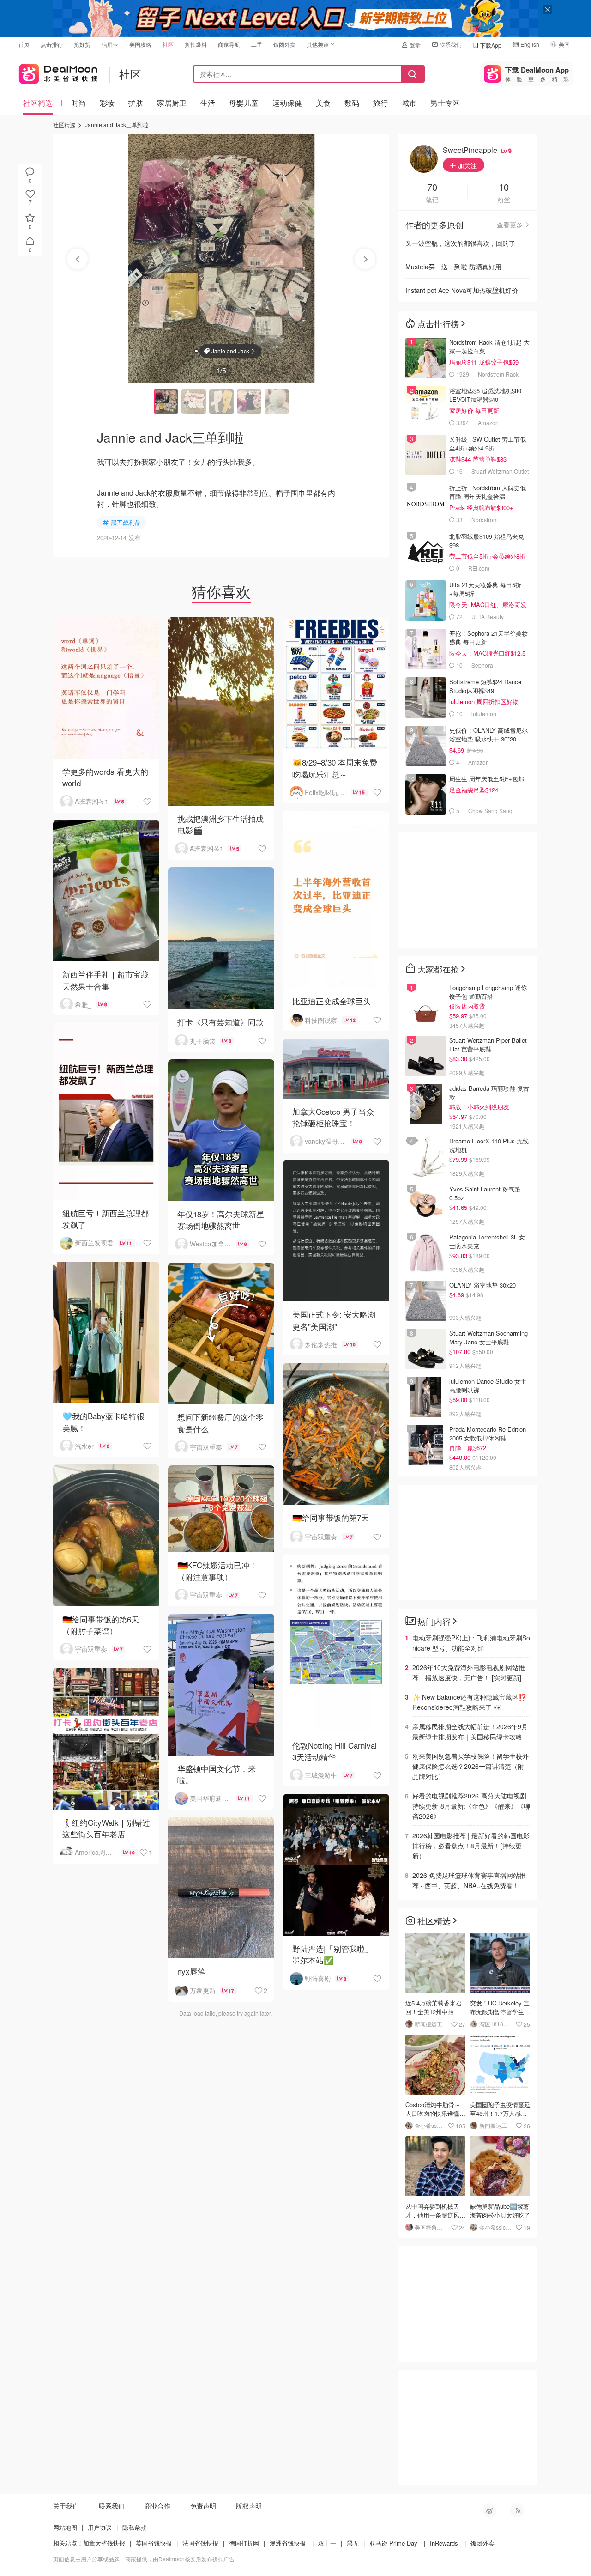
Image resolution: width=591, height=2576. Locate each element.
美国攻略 (140, 44)
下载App (491, 45)
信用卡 (110, 44)
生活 (208, 103)
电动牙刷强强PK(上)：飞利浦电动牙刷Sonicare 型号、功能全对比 (471, 1643)
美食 (323, 103)
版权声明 (249, 2506)
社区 (168, 44)
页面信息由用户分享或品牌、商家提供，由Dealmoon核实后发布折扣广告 (144, 2559)
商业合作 (157, 2506)
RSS (517, 2510)
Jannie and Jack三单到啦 (117, 125)
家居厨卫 (172, 103)
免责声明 (203, 2506)
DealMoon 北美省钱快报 (58, 72)
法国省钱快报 (200, 2543)
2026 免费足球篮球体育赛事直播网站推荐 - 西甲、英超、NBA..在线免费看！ (469, 1880)
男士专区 (445, 103)
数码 (352, 103)
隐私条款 (134, 2527)
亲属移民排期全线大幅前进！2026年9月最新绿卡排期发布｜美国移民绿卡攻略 (470, 1732)
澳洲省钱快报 (288, 2543)
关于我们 (66, 2506)
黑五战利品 (126, 522)
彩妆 (107, 103)
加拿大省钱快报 (104, 2543)
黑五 (353, 2543)
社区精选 (38, 103)
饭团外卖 (284, 44)
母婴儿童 (244, 103)
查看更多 (510, 225)
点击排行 (52, 44)
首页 (24, 44)
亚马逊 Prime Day (393, 2543)
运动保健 (287, 103)
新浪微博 (489, 2510)
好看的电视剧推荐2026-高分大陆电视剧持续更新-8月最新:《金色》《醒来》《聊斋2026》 (471, 1806)
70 (432, 188)
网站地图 (65, 2527)
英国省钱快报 (154, 2543)
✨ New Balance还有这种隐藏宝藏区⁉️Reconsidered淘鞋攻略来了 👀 (469, 1702)
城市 (409, 103)
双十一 (327, 2543)
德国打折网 (244, 2543)
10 (504, 188)
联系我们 (451, 44)
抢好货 (82, 44)
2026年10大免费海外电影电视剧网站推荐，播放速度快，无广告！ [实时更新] (469, 1672)
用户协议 (100, 2527)
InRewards (444, 2543)
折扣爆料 (196, 44)
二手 (257, 44)
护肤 (136, 103)
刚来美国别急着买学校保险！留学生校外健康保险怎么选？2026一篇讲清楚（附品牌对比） (470, 1766)
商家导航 (229, 44)
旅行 (380, 103)
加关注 (466, 165)
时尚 (78, 103)
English (530, 44)
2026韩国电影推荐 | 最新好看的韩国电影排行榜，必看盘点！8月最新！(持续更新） (471, 1846)
